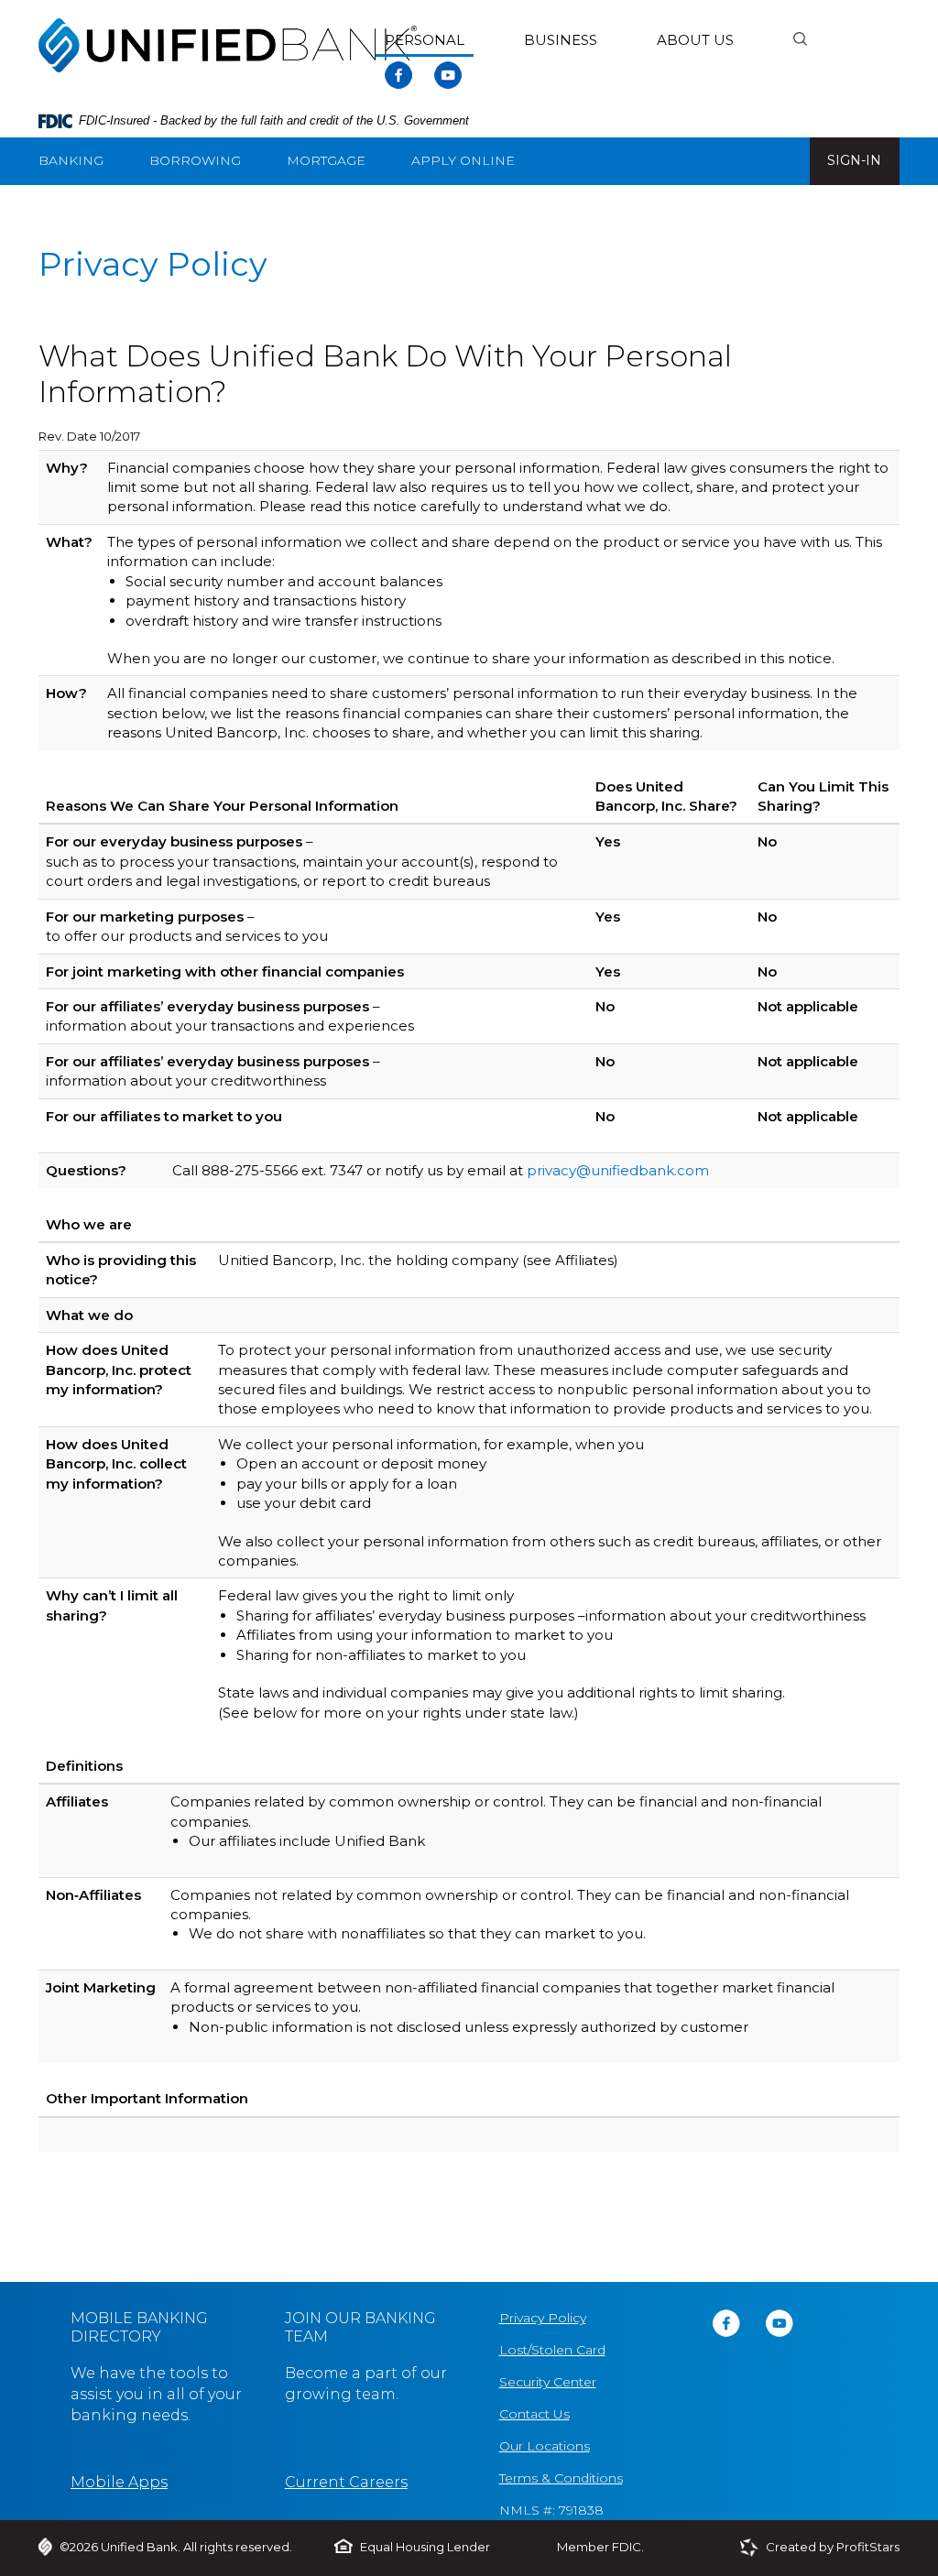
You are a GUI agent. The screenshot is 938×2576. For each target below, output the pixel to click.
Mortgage (326, 160)
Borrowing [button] (195, 160)
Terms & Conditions (561, 2478)
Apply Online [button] (463, 160)
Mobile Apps (119, 2482)
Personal (425, 40)
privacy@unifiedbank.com (618, 1170)
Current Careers (346, 2482)
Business (561, 40)
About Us (695, 40)
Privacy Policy (543, 2318)
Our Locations (545, 2446)
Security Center (548, 2382)
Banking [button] (71, 160)
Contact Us (534, 2414)
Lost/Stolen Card (552, 2350)
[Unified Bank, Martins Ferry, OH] (228, 41)
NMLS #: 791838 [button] (551, 2510)
